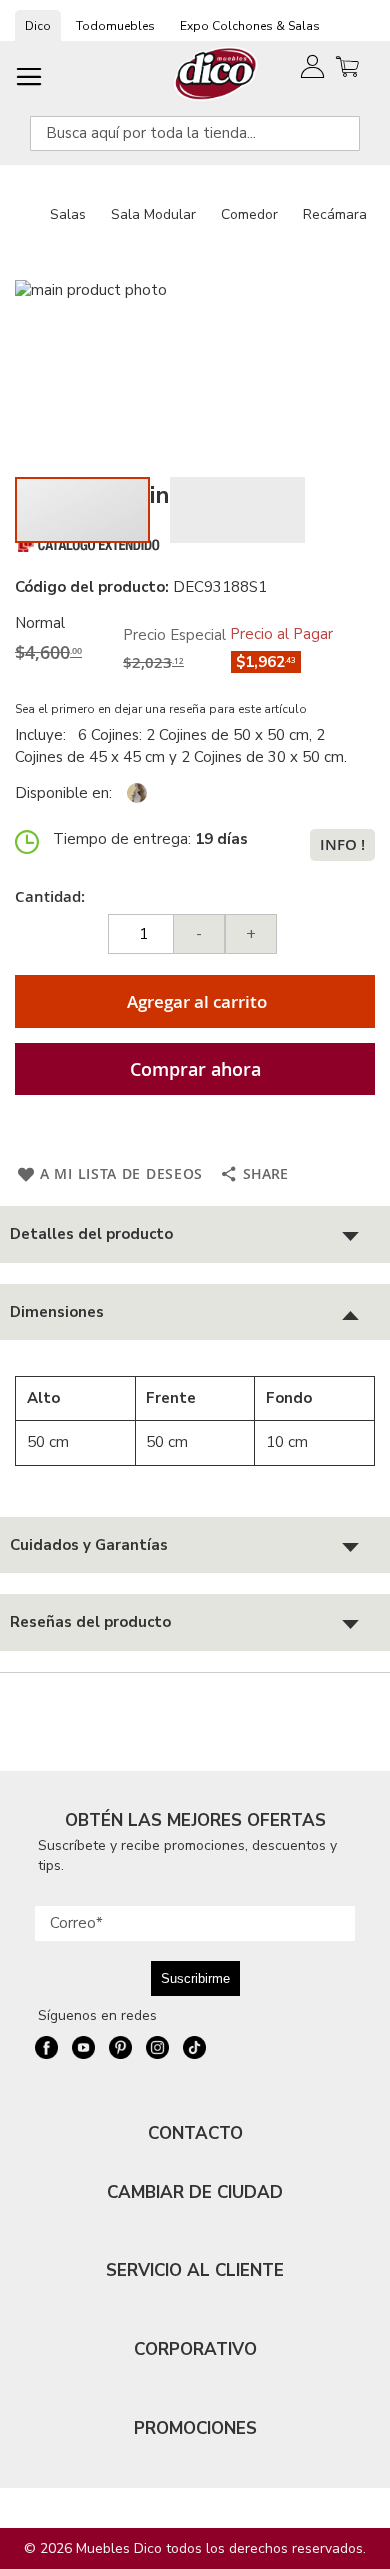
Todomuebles (115, 26)
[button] (237, 510)
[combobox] (195, 133)
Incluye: (44, 735)
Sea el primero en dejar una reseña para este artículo (161, 709)
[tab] (195, 1234)
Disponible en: (63, 793)
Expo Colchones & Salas (250, 26)
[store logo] (216, 73)
